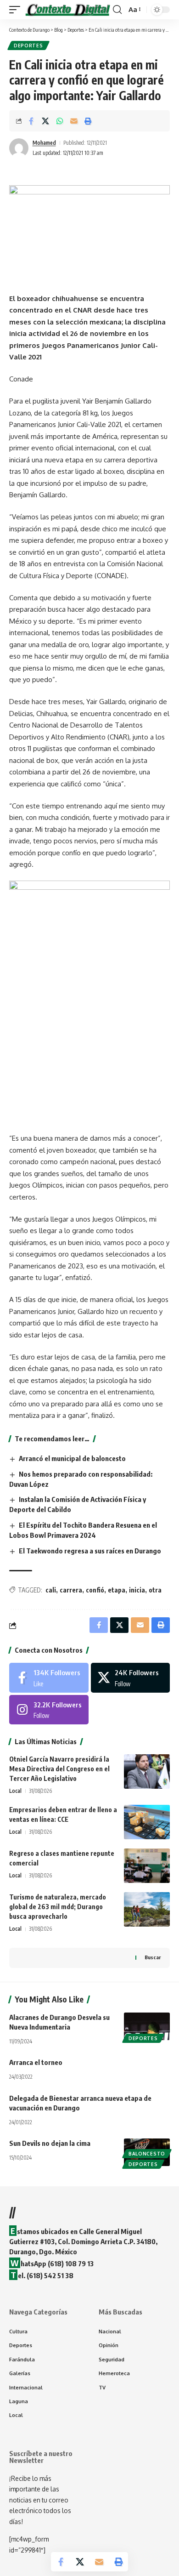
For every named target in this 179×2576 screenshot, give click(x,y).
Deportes (28, 45)
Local (15, 1791)
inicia (137, 1590)
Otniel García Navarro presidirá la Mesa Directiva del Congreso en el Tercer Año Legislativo (59, 1769)
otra (155, 1590)
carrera (71, 1590)
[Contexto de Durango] (68, 10)
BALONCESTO (147, 2154)
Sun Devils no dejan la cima (50, 2143)
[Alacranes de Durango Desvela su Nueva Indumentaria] (147, 2026)
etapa (117, 1590)
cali (51, 1590)
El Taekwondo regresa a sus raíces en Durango (91, 1551)
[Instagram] (49, 1710)
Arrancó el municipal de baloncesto (72, 1458)
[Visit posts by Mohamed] (19, 148)
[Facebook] (49, 1678)
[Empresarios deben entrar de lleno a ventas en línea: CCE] (147, 1822)
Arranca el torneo (36, 2062)
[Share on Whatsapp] (60, 121)
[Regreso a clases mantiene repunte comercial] (147, 1866)
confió (95, 1590)
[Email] (74, 121)
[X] (131, 1678)
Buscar (153, 1957)
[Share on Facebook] (31, 121)
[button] (17, 10)
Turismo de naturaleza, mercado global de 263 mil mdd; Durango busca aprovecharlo (58, 1907)
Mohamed (44, 143)
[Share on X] (45, 121)
